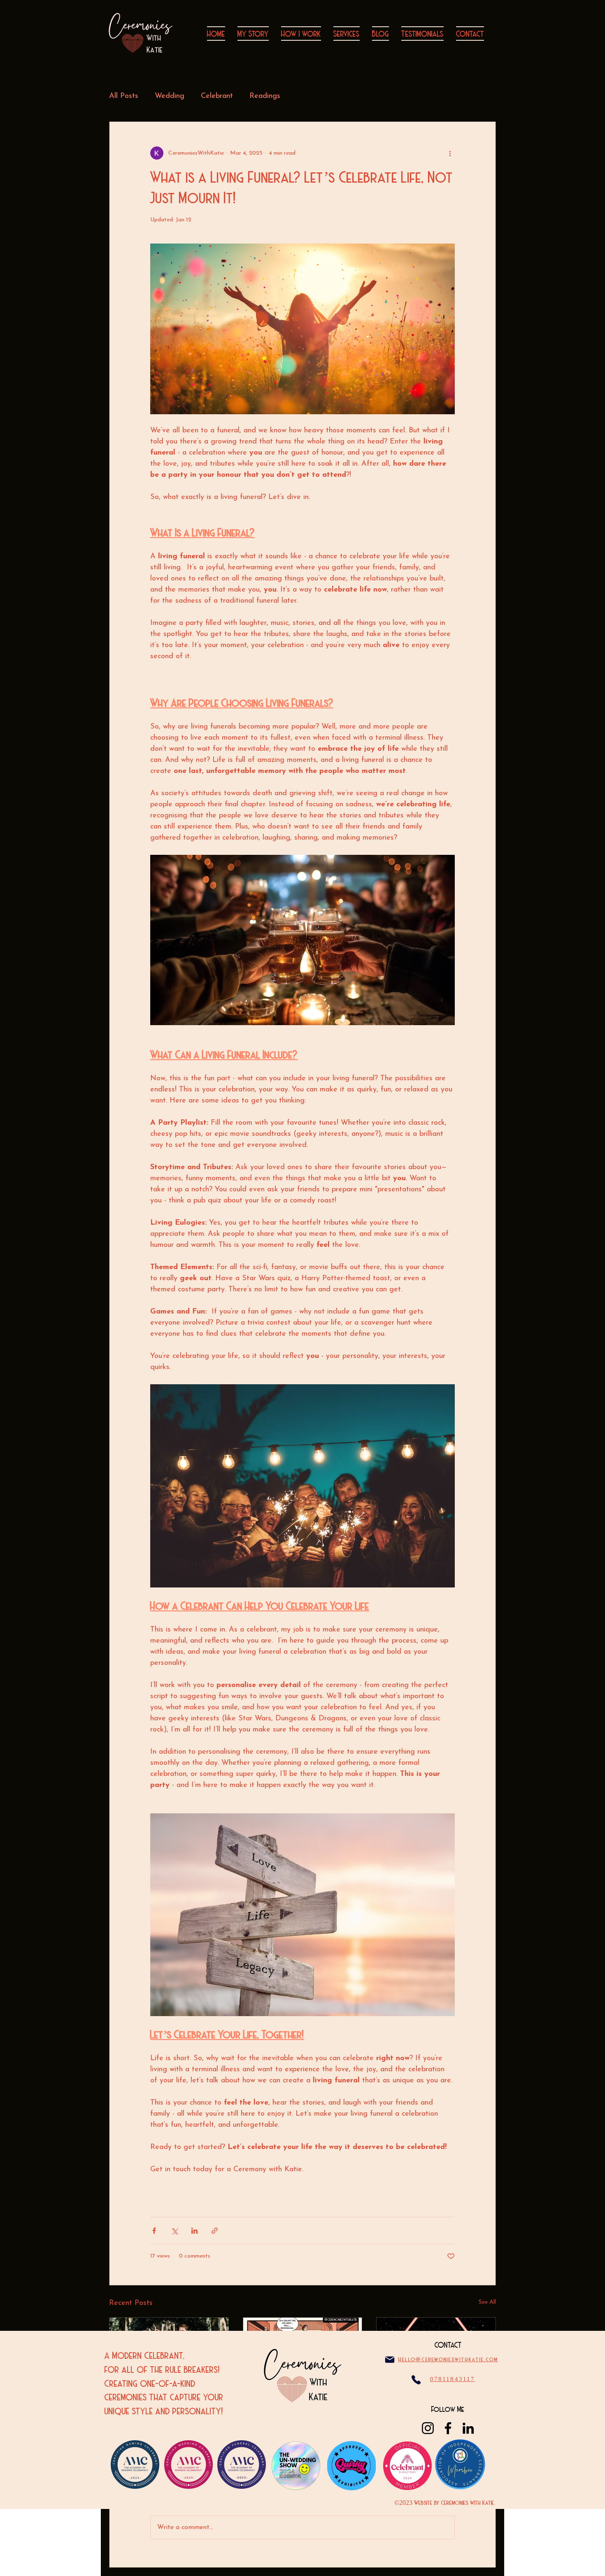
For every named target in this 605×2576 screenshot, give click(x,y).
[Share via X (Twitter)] (174, 2231)
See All (487, 2302)
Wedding (170, 96)
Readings (265, 96)
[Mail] (390, 2359)
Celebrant (217, 96)
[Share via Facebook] (154, 2231)
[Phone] (416, 2380)
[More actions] (450, 153)
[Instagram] (428, 2428)
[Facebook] (448, 2428)
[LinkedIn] (468, 2428)
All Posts (124, 96)
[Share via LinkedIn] (194, 2231)
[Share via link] (215, 2231)
